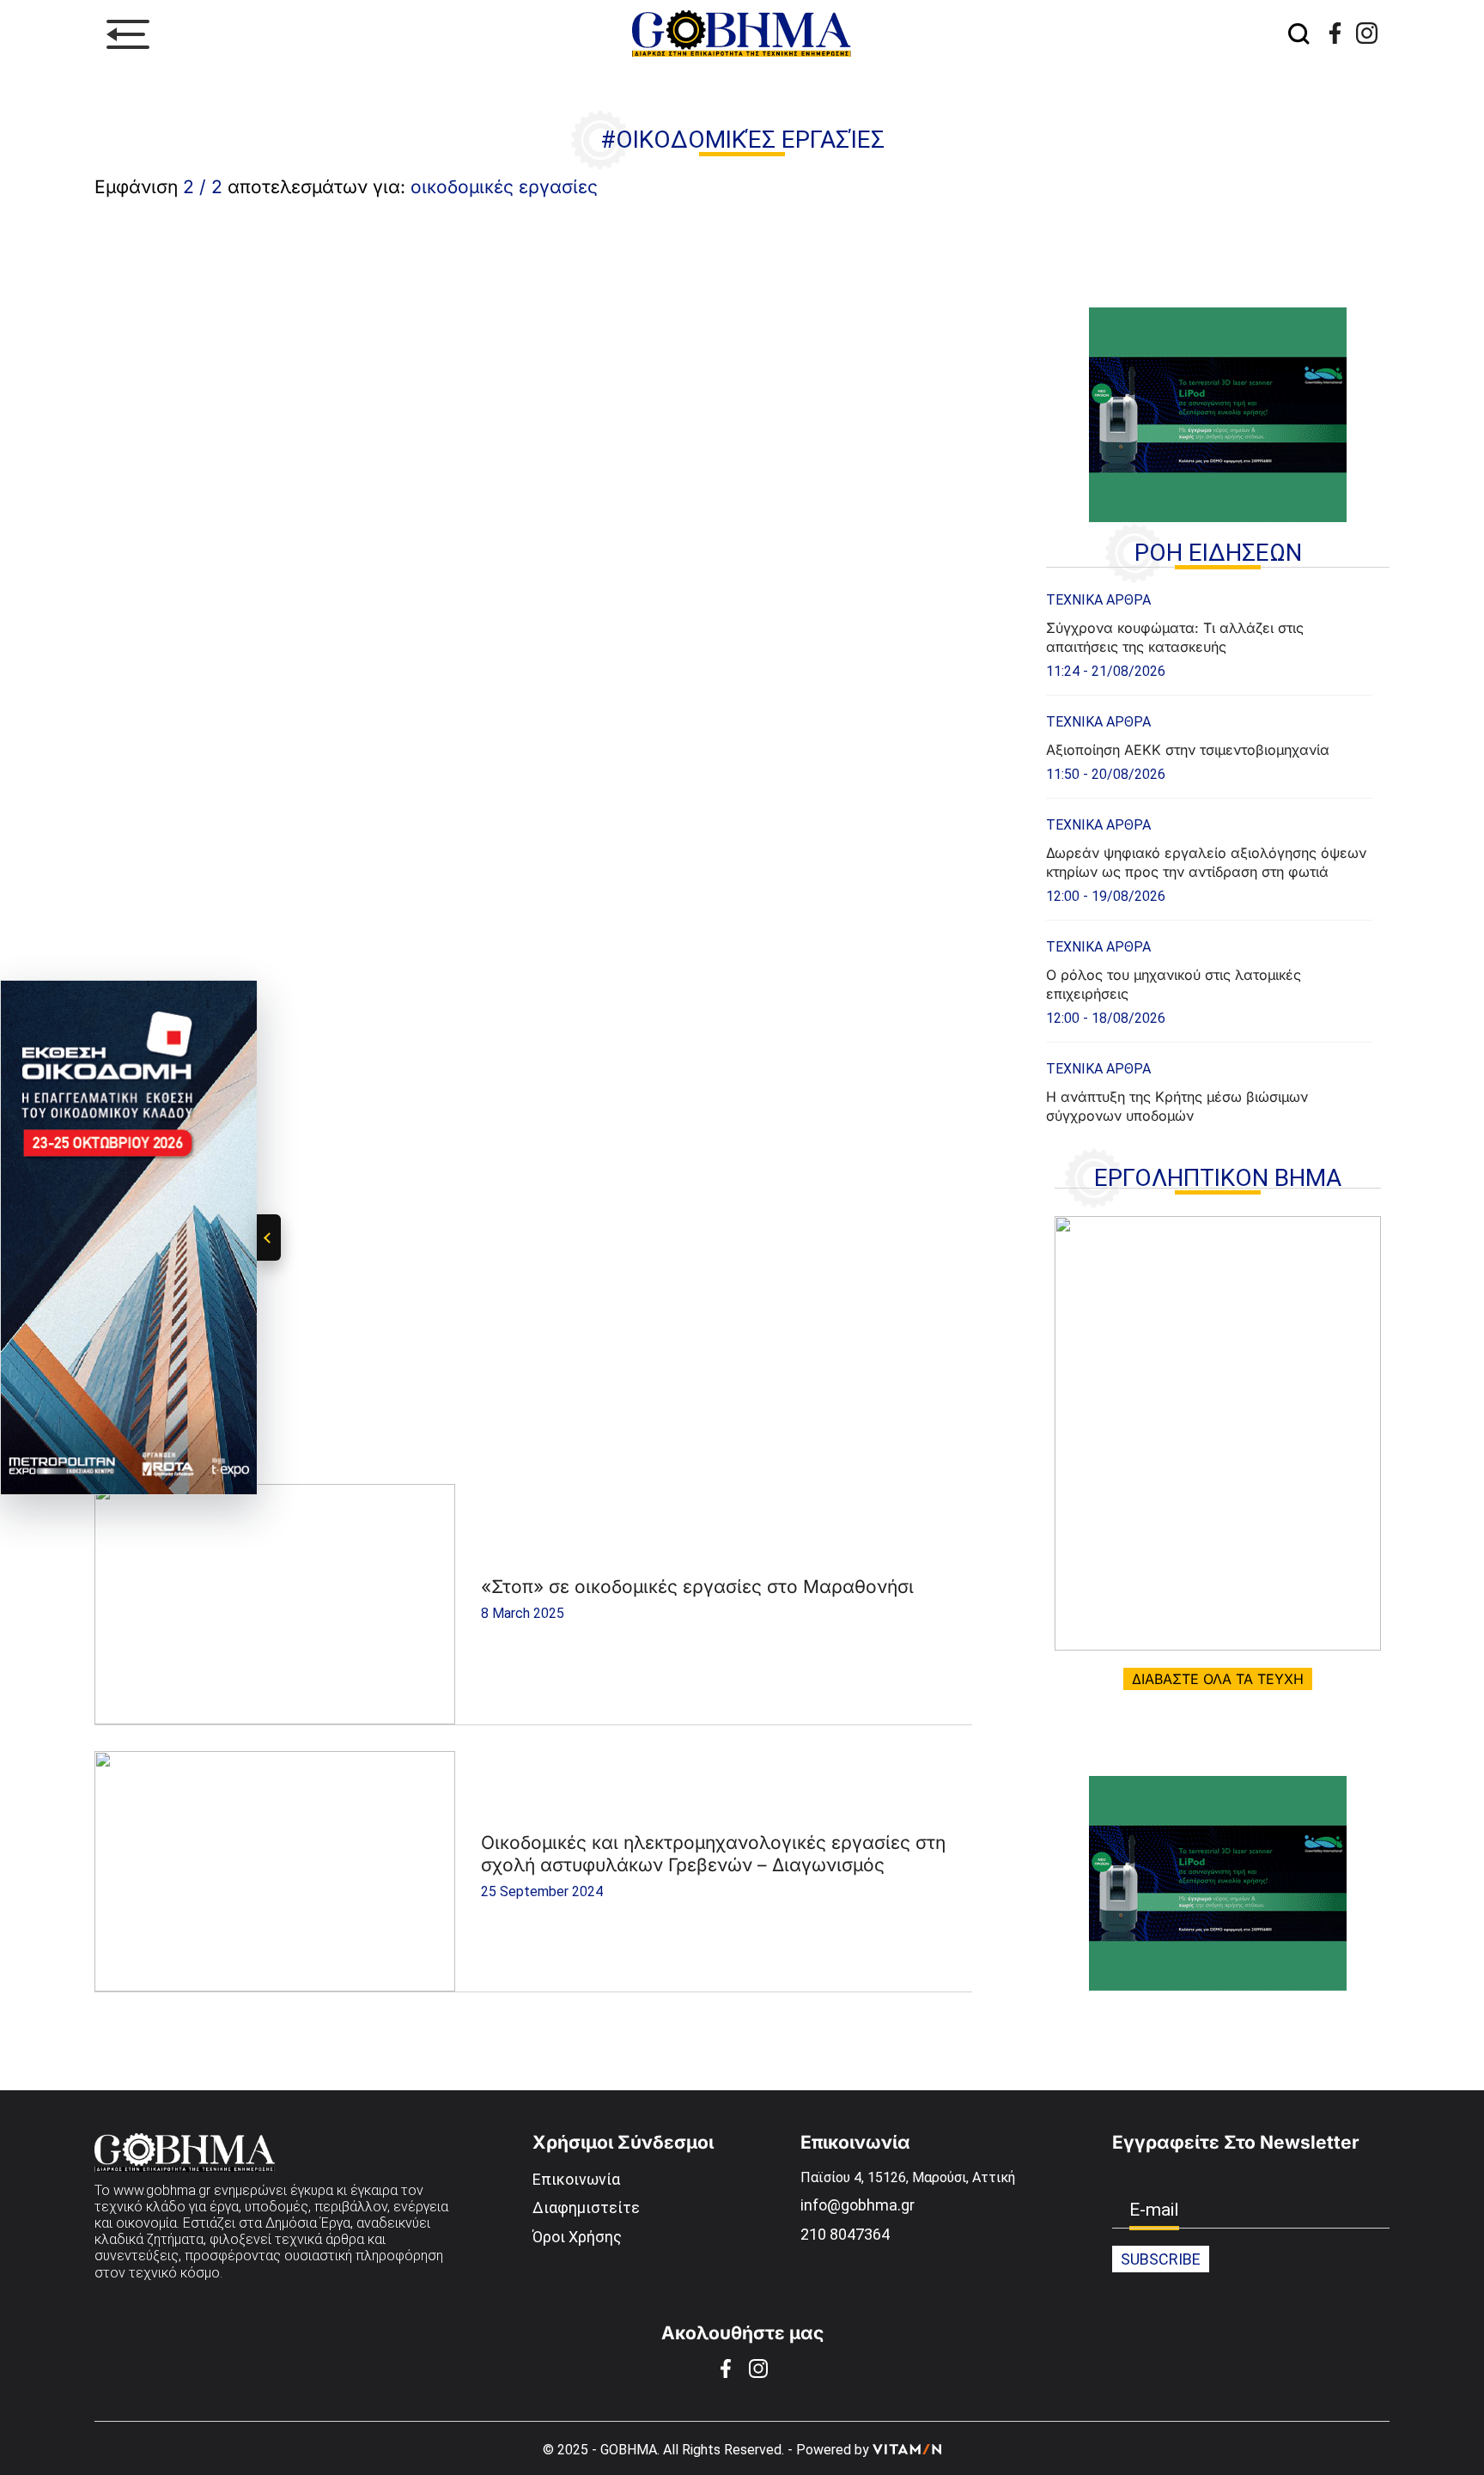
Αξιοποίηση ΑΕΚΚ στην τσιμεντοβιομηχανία (1188, 750)
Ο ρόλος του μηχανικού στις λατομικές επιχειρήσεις (1174, 984)
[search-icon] (1298, 35)
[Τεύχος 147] (1218, 1433)
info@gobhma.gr (858, 2205)
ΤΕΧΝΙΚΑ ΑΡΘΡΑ (1098, 600)
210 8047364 (845, 2234)
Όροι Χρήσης (577, 2237)
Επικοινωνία (576, 2179)
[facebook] (1335, 33)
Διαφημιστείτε (586, 2207)
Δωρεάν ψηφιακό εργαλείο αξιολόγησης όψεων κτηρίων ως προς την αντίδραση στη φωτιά (1206, 862)
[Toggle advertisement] (269, 1237)
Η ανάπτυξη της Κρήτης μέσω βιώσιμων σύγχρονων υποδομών (1177, 1106)
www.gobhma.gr (162, 2190)
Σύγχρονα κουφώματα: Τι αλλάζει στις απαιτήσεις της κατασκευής (1175, 637)
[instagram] (1367, 33)
